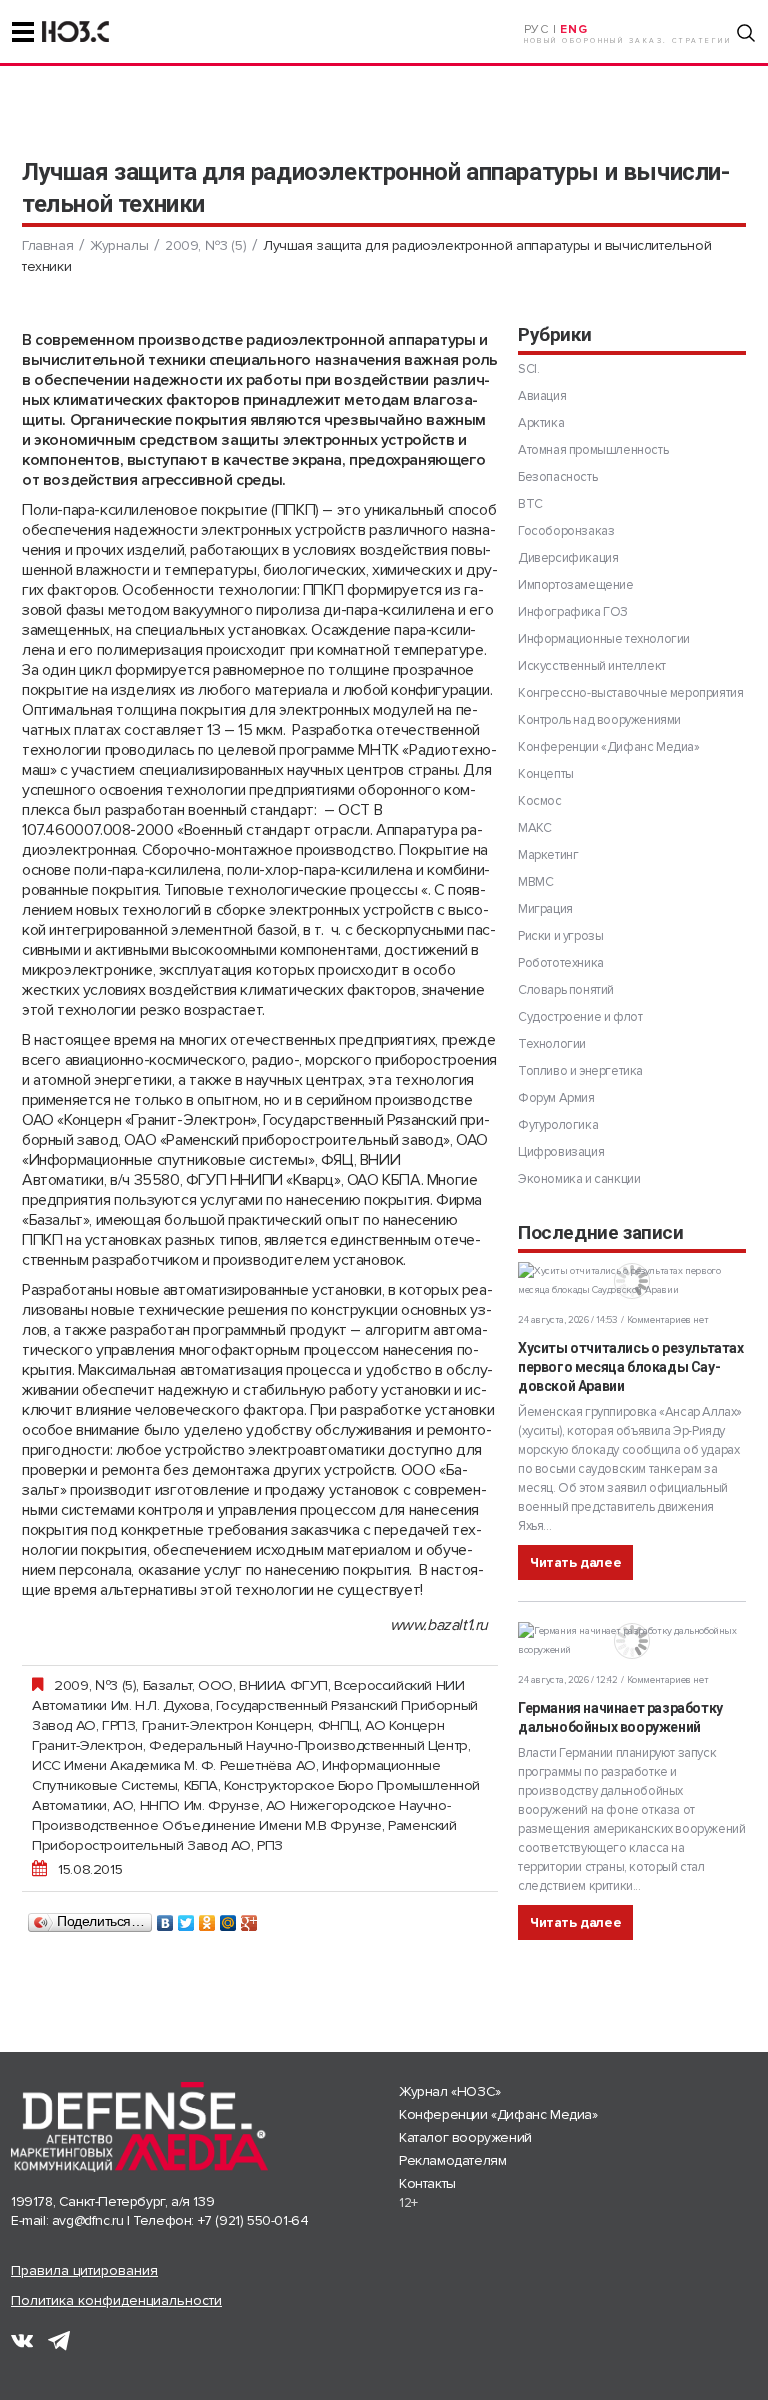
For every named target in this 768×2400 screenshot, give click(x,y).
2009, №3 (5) (205, 245)
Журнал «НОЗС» (450, 2091)
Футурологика (558, 1125)
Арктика (541, 423)
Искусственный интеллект (592, 666)
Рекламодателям (452, 2160)
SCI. (528, 369)
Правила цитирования (84, 2270)
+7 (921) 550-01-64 (253, 2220)
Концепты (546, 774)
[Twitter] (186, 1918)
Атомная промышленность (593, 450)
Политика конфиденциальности (116, 2300)
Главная (47, 245)
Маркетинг (548, 855)
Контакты (427, 2183)
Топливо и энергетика (580, 1071)
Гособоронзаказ (566, 531)
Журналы (119, 245)
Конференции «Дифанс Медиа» (609, 747)
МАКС (534, 828)
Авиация (542, 396)
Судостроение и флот (580, 1017)
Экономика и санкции (579, 1179)
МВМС (535, 882)
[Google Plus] (249, 1918)
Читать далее (575, 1562)
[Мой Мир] (228, 1918)
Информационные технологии (604, 639)
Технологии (552, 1044)
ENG (573, 29)
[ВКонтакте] (165, 1918)
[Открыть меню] (23, 32)
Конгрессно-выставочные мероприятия (630, 693)
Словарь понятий (566, 990)
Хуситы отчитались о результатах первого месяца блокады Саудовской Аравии (631, 1367)
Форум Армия (556, 1098)
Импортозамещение (576, 585)
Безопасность (557, 477)
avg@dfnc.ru (88, 2220)
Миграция (545, 909)
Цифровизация (561, 1152)
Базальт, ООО (188, 1685)
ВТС (530, 504)
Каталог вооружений (465, 2137)
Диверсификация (568, 558)
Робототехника (561, 963)
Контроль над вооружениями (599, 720)
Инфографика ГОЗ (573, 612)
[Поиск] (746, 33)
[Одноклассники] (207, 1918)
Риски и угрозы (560, 936)
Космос (540, 801)
